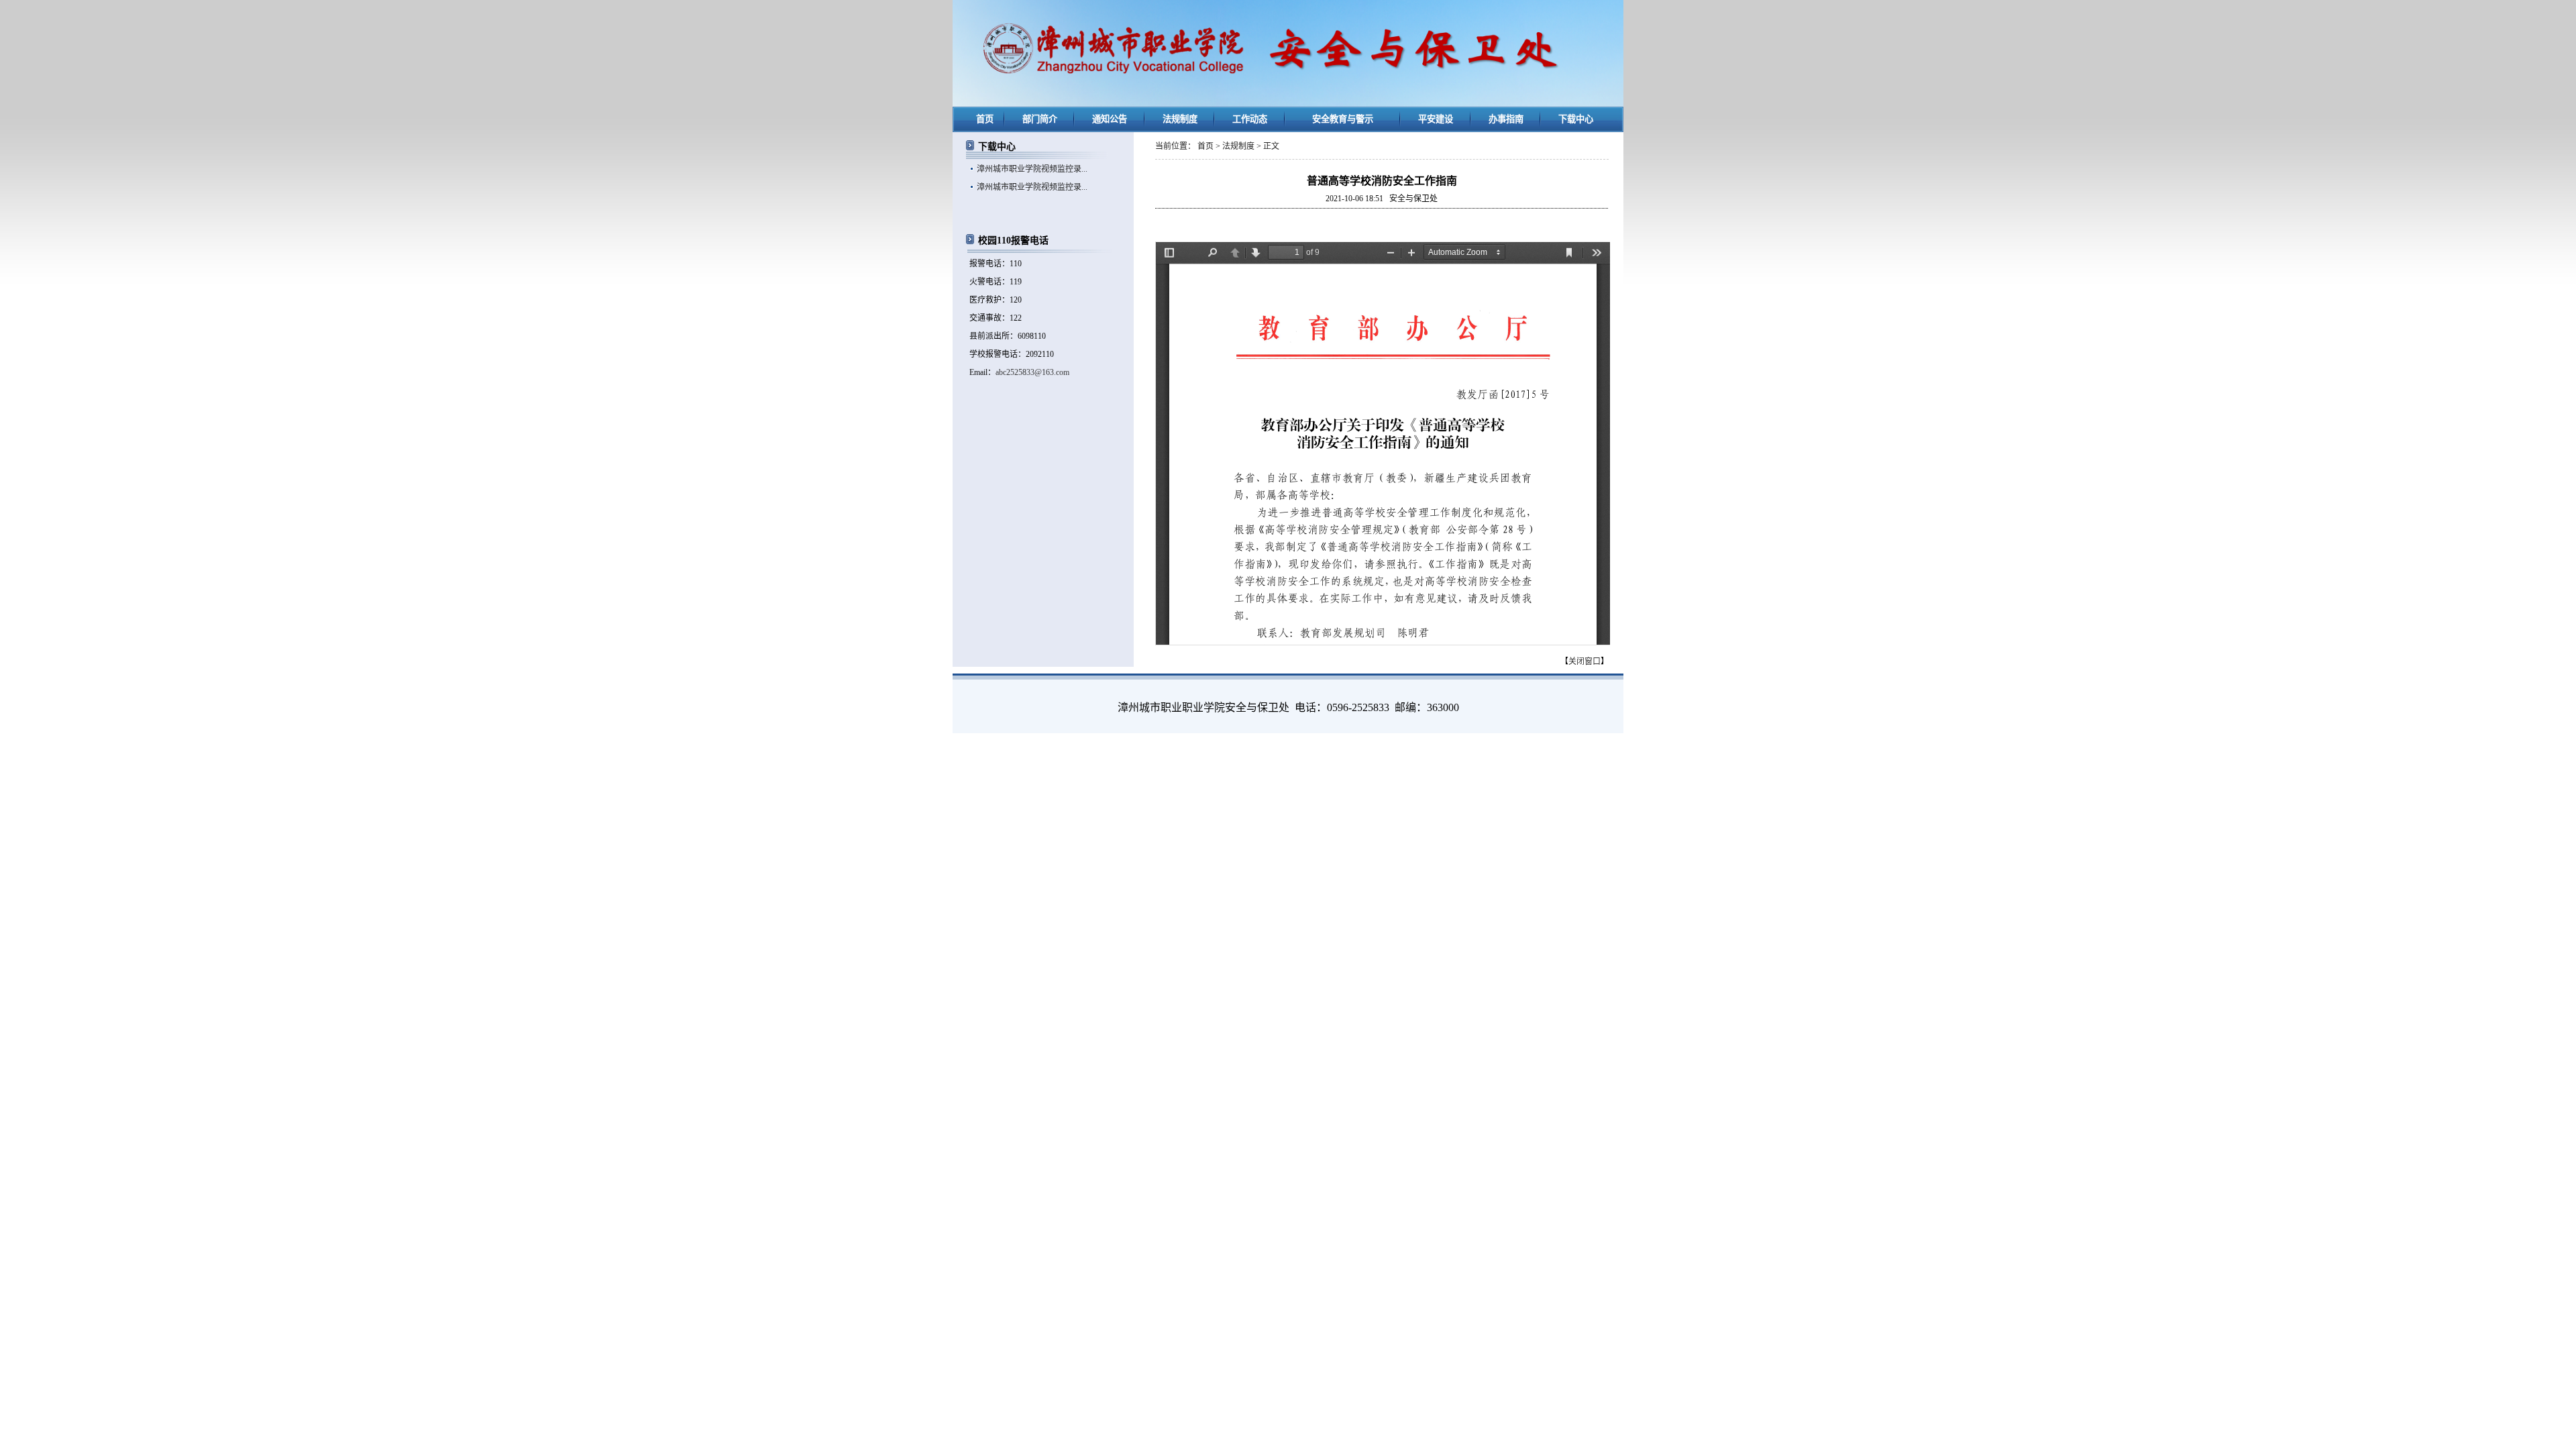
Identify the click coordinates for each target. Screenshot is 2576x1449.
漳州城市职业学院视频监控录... (1032, 169)
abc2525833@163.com (1032, 372)
